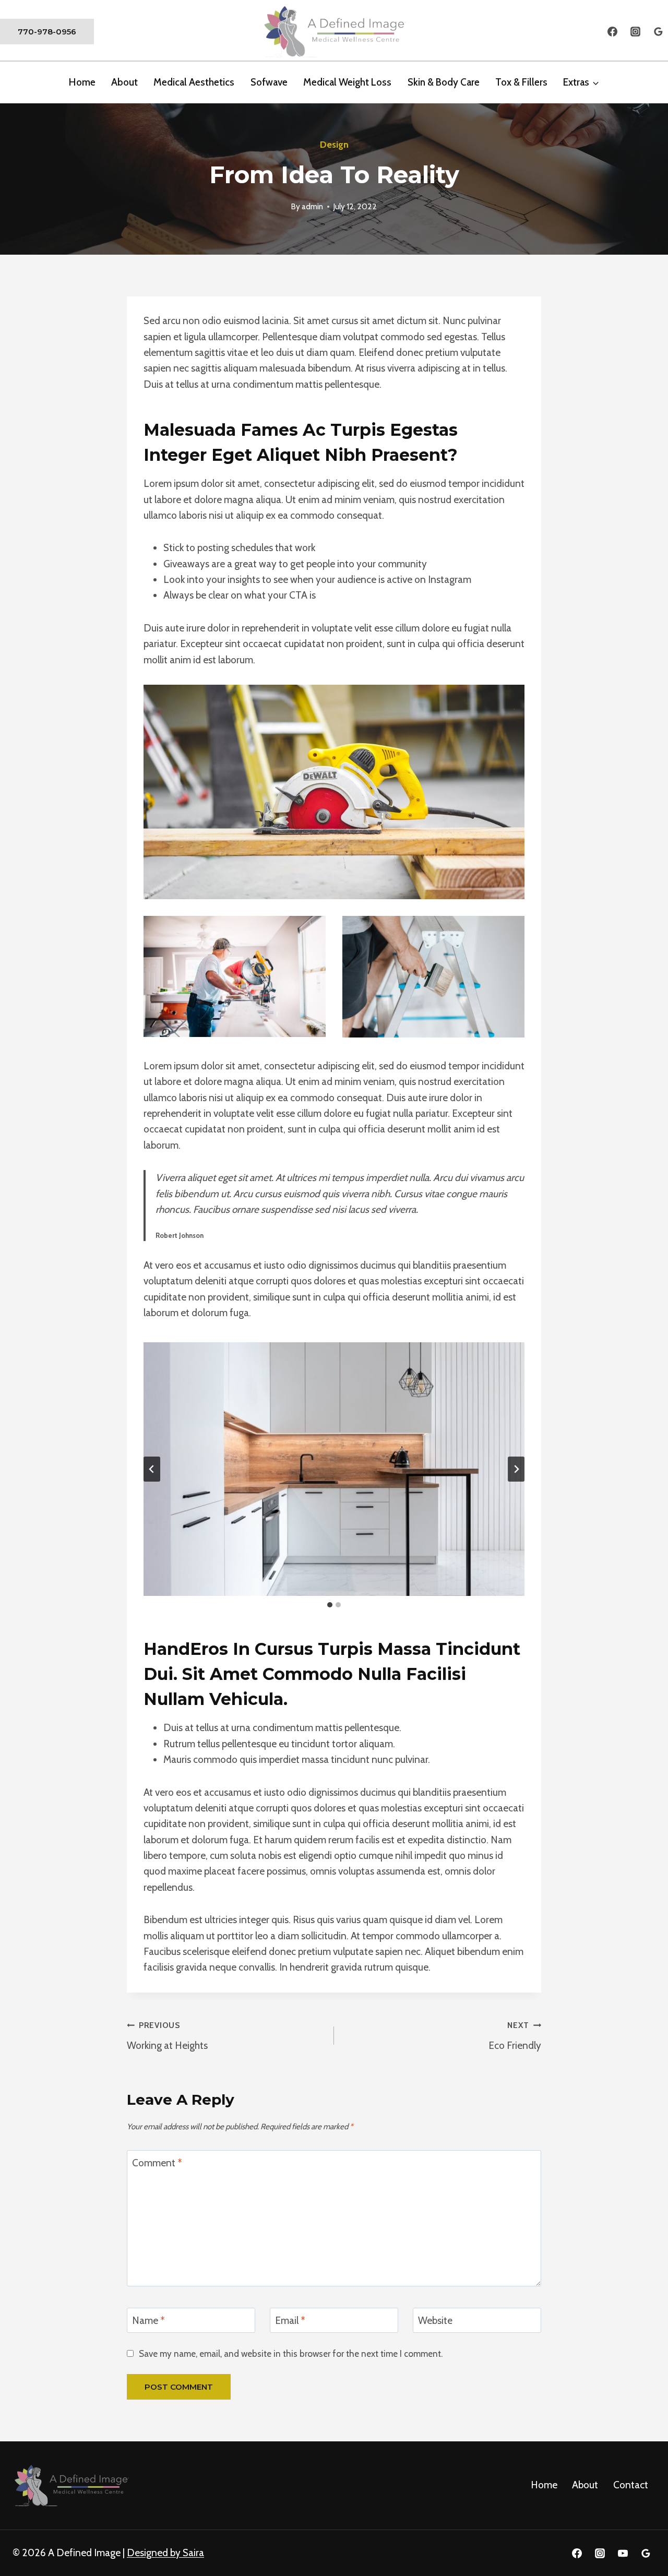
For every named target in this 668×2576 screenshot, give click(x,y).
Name (148, 2321)
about (124, 82)
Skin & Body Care (444, 82)
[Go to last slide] (152, 1469)
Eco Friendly (515, 2036)
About (585, 2485)
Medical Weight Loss (347, 82)
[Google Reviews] (658, 32)
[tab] (330, 1605)
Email (290, 2321)
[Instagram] (635, 32)
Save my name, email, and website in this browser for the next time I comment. (291, 2353)
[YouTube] (623, 2553)
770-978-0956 (47, 32)
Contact (631, 2485)
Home (82, 82)
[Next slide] (516, 1469)
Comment (157, 2163)
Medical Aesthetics (194, 82)
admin (312, 206)
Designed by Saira (165, 2553)
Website (435, 2321)
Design (334, 145)
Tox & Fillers (521, 82)
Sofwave (269, 82)
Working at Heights (167, 2036)
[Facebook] (613, 32)
